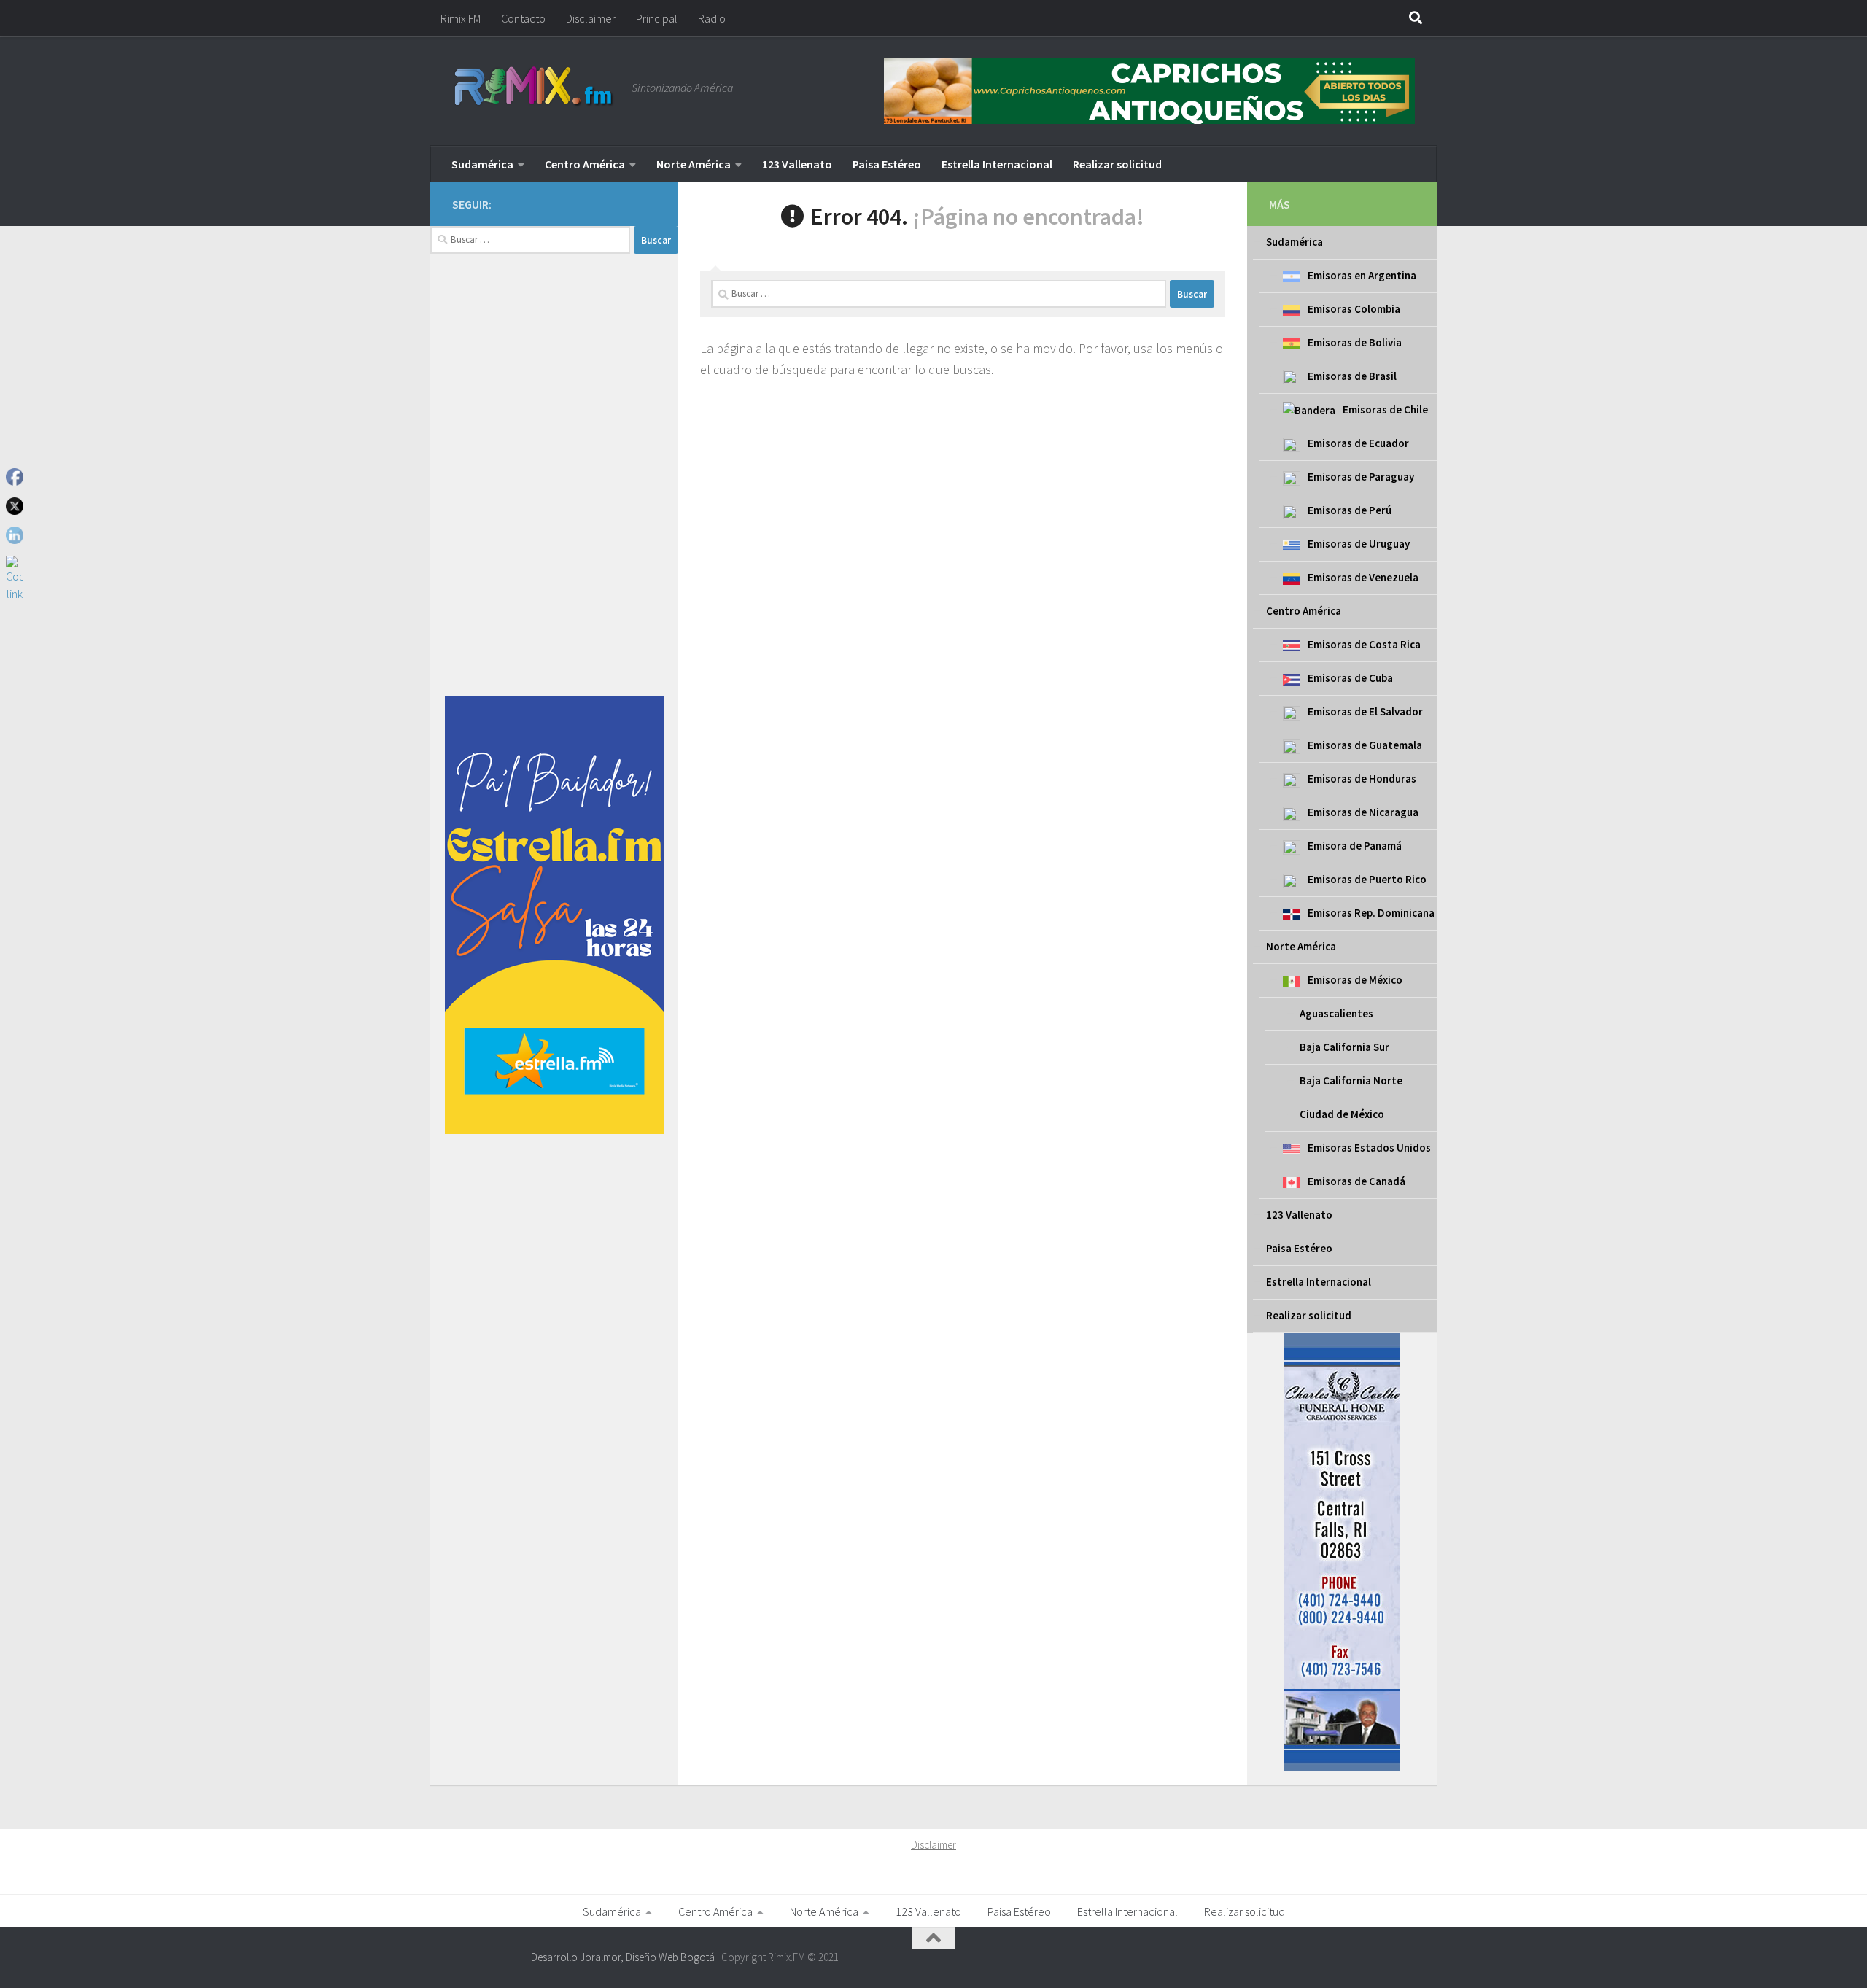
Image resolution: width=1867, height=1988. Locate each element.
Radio (712, 18)
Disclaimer (591, 18)
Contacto (523, 18)
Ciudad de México (1342, 1114)
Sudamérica (482, 164)
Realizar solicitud (1117, 164)
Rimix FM (461, 18)
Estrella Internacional (997, 164)
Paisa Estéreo (887, 164)
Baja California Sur (1344, 1047)
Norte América (694, 164)
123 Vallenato (797, 164)
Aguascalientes (1336, 1013)
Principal (657, 18)
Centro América (585, 164)
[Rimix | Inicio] (535, 88)
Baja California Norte (1351, 1080)
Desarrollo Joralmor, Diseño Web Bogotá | (626, 1957)
